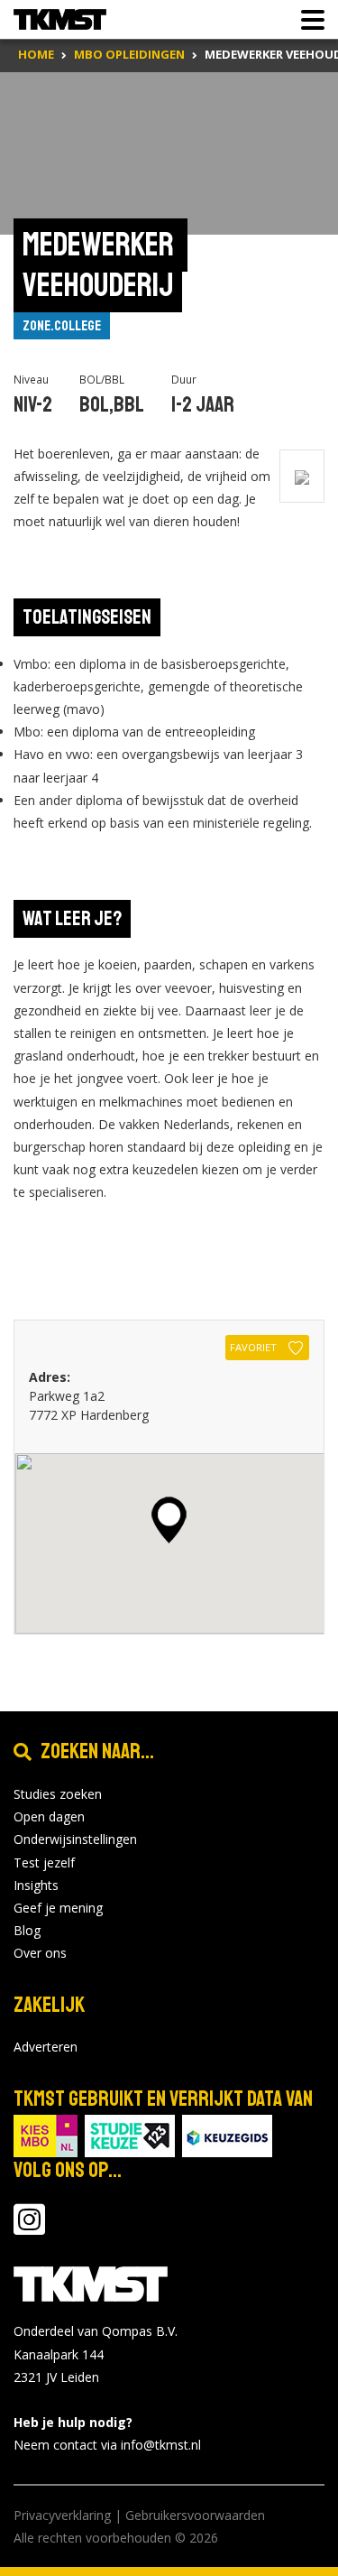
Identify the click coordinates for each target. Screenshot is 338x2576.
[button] (169, 1520)
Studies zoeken (58, 1794)
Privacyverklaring (62, 2515)
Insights (36, 1885)
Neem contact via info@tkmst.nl (107, 2445)
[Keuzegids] (227, 2135)
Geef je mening (58, 1908)
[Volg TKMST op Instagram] (29, 2228)
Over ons (40, 1953)
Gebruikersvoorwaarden (195, 2515)
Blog (27, 1930)
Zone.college (62, 326)
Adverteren (46, 2047)
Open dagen (49, 1816)
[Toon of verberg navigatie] (307, 20)
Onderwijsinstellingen (75, 1839)
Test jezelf (44, 1863)
